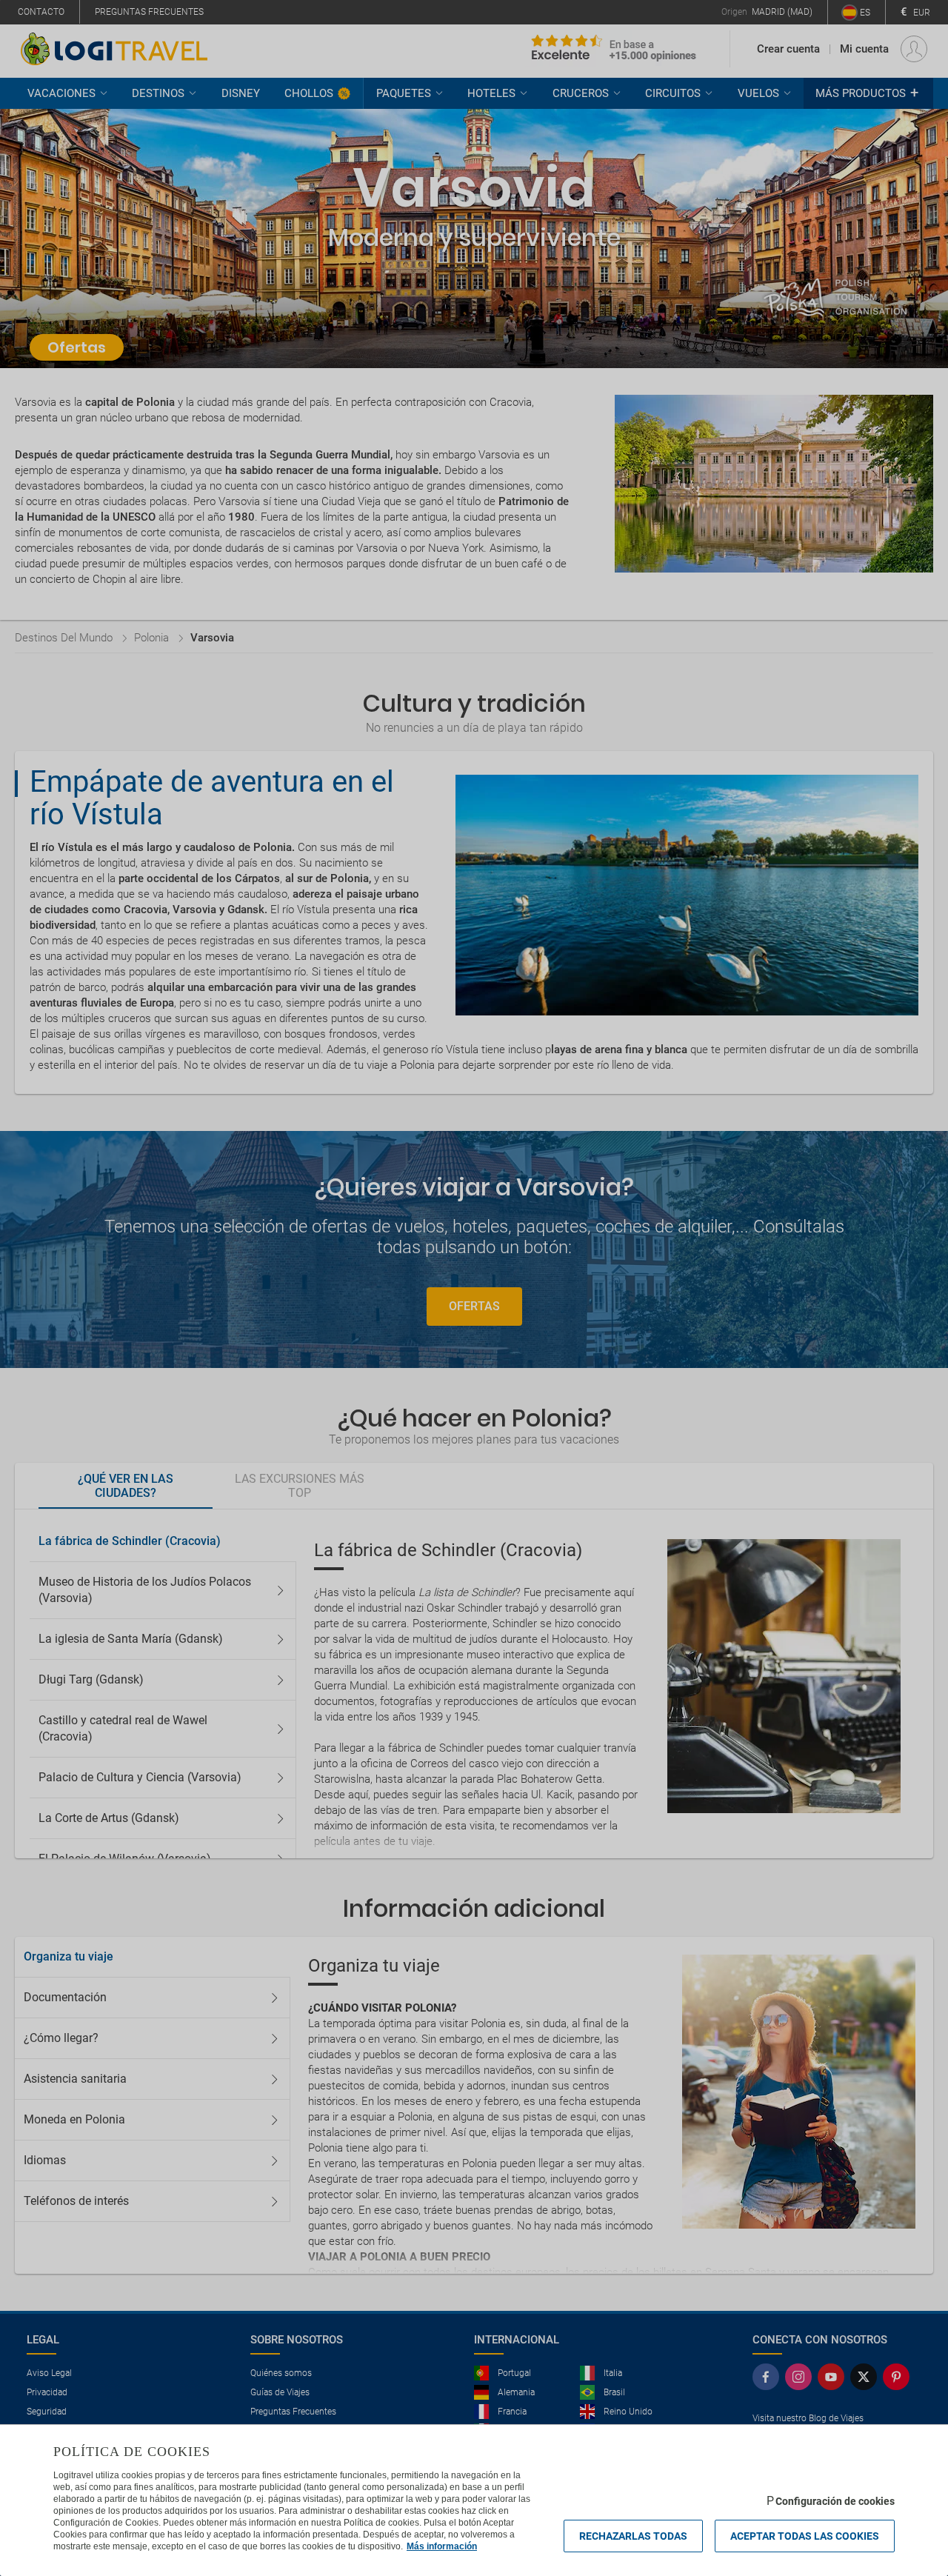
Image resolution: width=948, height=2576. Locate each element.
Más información (442, 2546)
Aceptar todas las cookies (805, 2536)
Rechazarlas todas (633, 2536)
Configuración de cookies (835, 2501)
